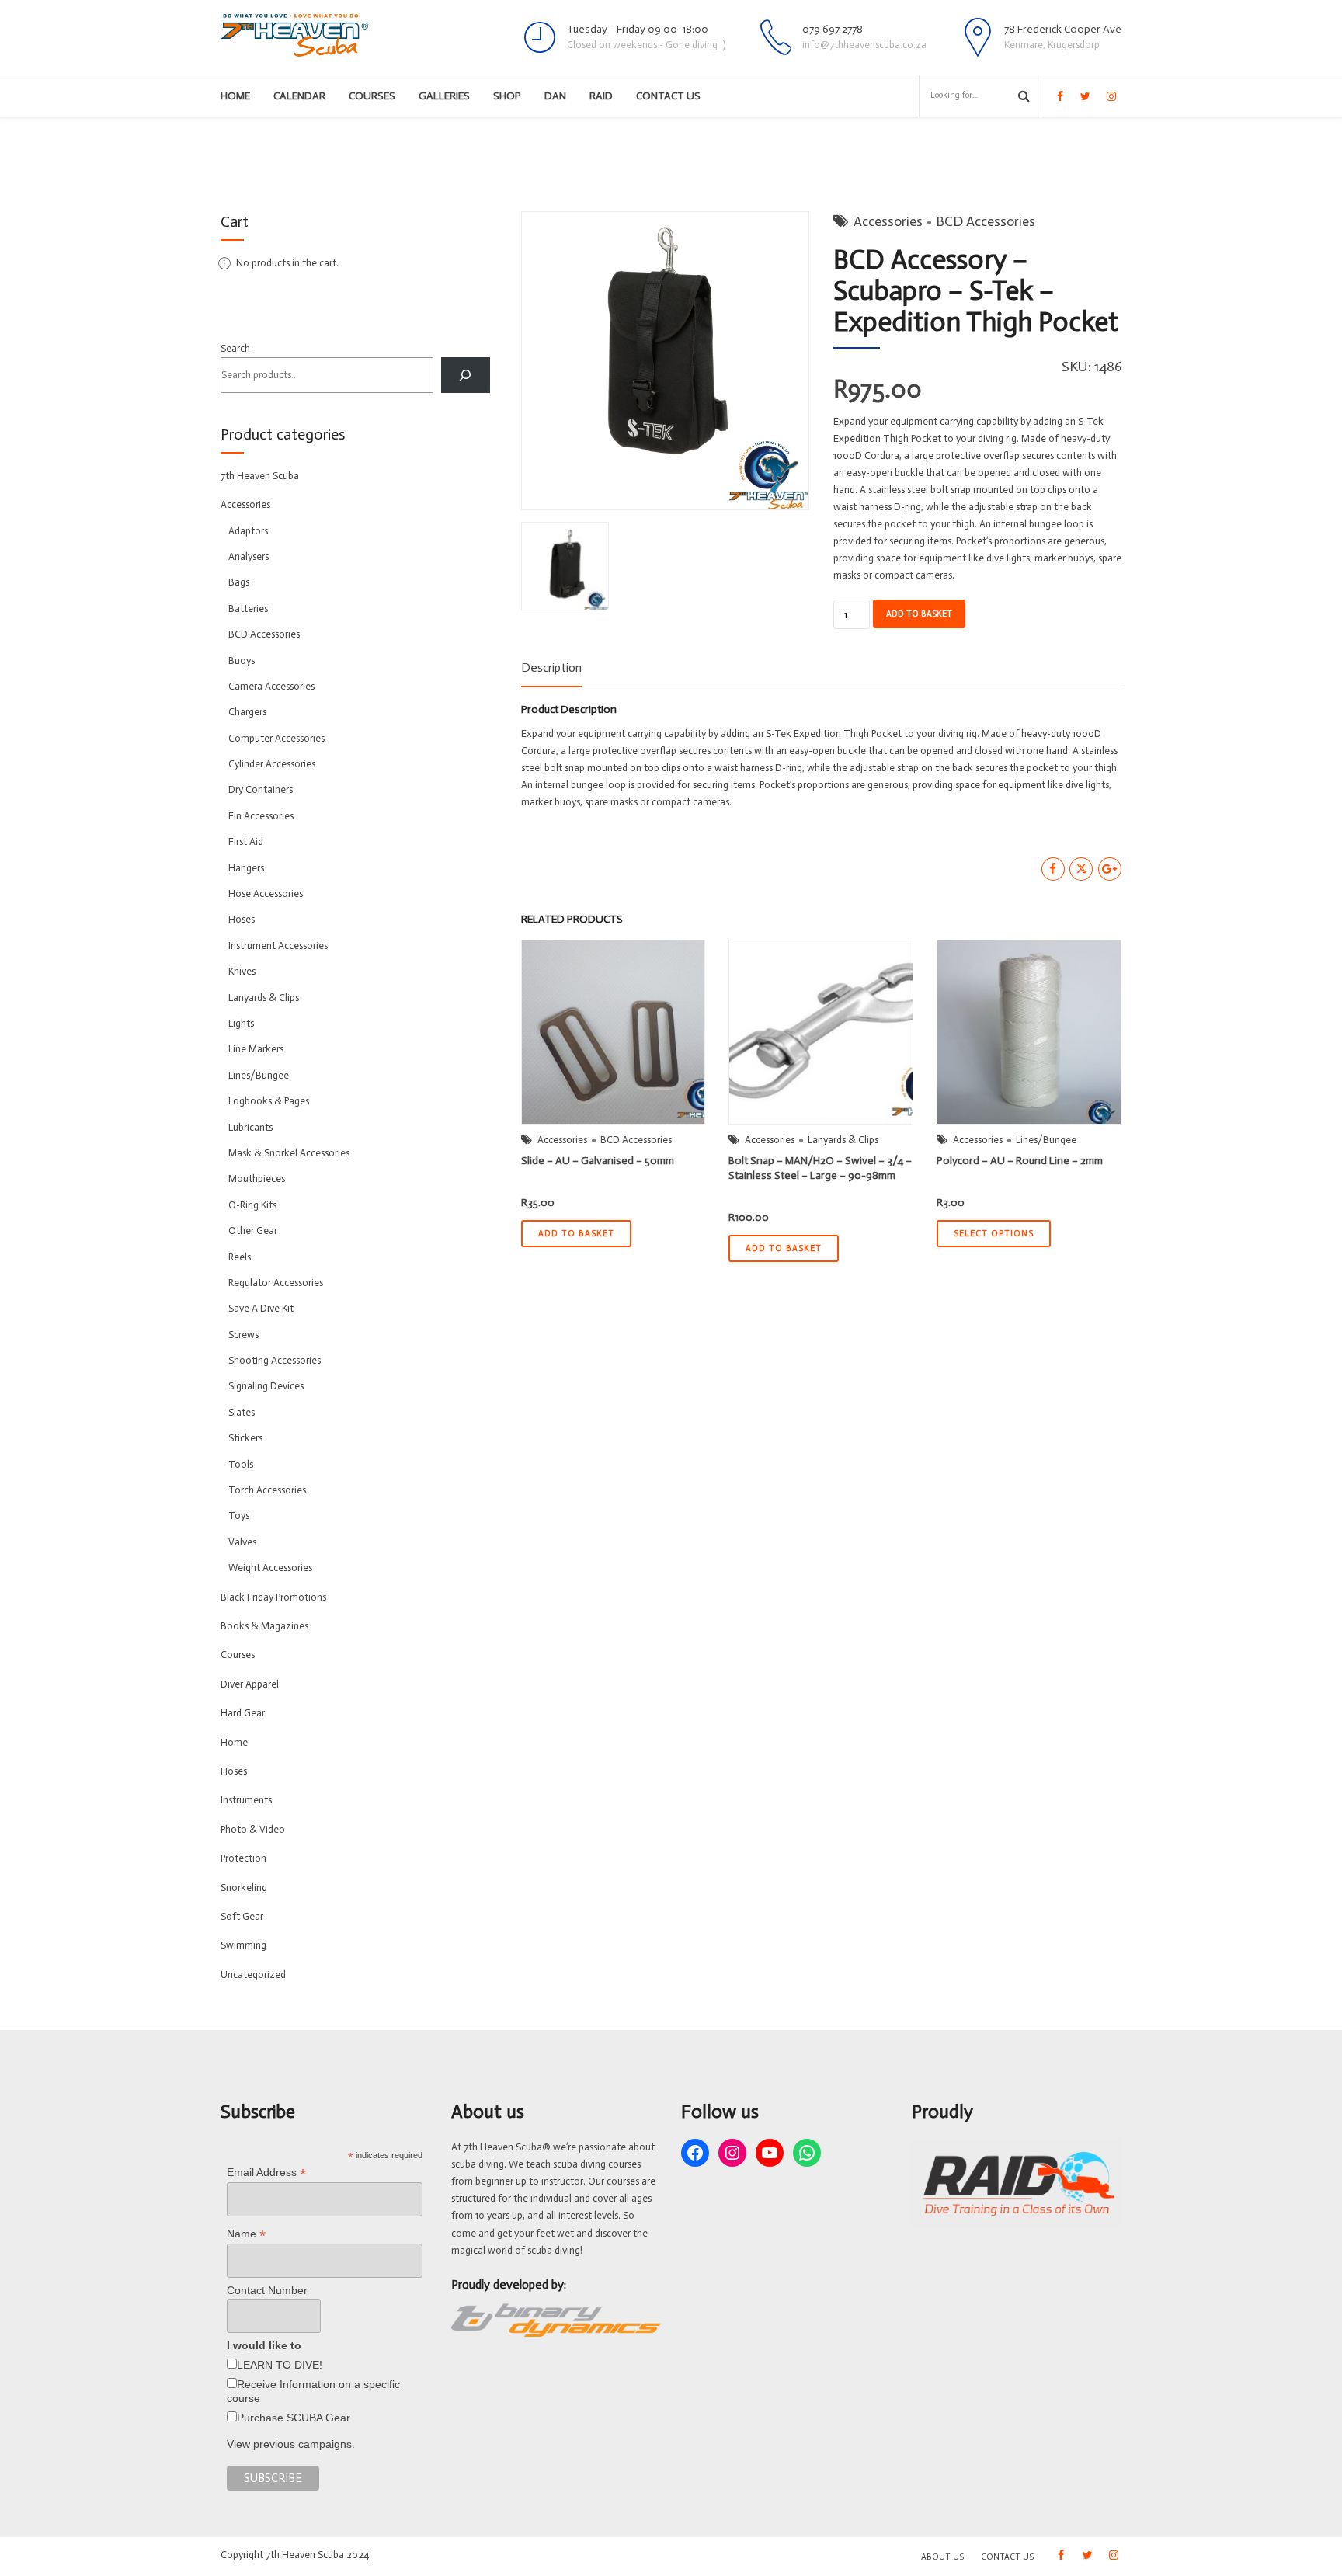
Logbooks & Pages (269, 1101)
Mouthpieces (257, 1178)
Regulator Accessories (276, 1283)
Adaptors (248, 531)
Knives (242, 971)
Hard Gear (243, 1713)
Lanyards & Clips (843, 1140)
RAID (601, 96)
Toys (239, 1516)
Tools (241, 1464)
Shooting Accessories (275, 1360)
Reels (240, 1257)
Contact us (668, 96)
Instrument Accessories (278, 946)
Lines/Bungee (1046, 1140)
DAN (555, 96)
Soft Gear (242, 1916)
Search (235, 348)
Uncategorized (253, 1975)
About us (942, 2557)
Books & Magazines (264, 1626)
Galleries (444, 96)
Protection (243, 1858)
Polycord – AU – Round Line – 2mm (1020, 1161)
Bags (239, 582)
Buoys (242, 661)
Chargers (247, 712)
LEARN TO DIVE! (280, 2365)
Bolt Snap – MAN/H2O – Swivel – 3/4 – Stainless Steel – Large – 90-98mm (820, 1168)
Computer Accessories (276, 738)
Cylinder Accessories (272, 764)
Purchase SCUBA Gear (294, 2418)
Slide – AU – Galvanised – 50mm (598, 1161)
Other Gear (253, 1231)
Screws (243, 1335)
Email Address (266, 2173)
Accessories (888, 221)
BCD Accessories (986, 221)
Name (246, 2234)
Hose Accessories (266, 893)
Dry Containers (261, 789)
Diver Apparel (250, 1684)
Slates (242, 1412)
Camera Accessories (271, 686)
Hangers (246, 868)
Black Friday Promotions (273, 1597)
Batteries (248, 608)
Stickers (245, 1438)
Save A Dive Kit (261, 1308)
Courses (372, 96)
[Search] (466, 375)
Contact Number (267, 2290)
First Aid (246, 841)
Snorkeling (244, 1888)
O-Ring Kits (252, 1205)
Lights (241, 1023)
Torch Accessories (267, 1490)
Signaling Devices (266, 1386)
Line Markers (256, 1049)
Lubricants (250, 1127)
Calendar (299, 96)
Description (551, 667)
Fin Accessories (261, 816)
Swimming (243, 1945)
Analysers (249, 556)
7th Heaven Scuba (260, 476)
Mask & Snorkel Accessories (289, 1153)
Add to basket (919, 614)
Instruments (246, 1800)
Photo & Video (253, 1829)
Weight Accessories (270, 1568)
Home (235, 96)
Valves (242, 1542)
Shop (507, 96)
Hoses (242, 919)
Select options (994, 1234)
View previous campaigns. (291, 2444)
